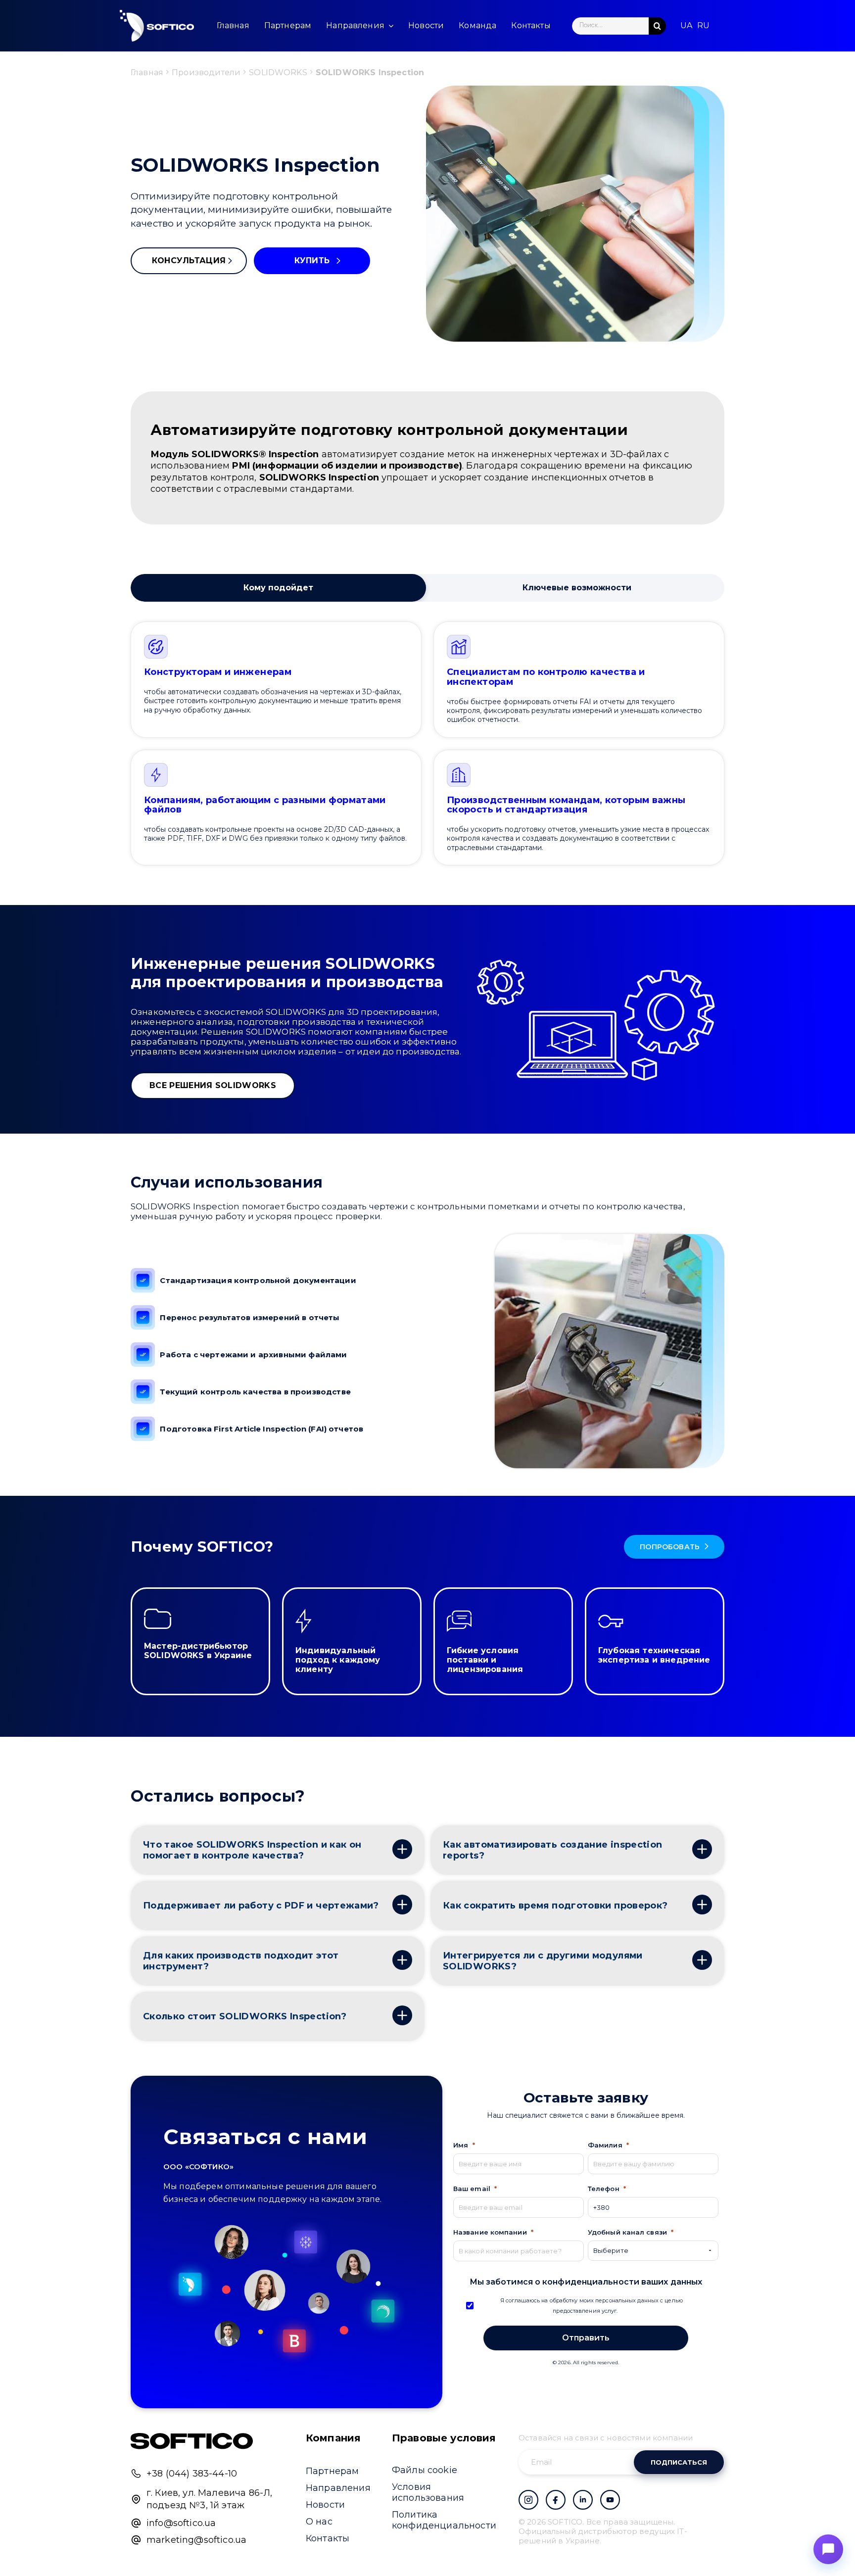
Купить (312, 261)
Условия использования (428, 2492)
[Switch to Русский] (703, 26)
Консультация (189, 261)
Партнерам (332, 2471)
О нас (319, 2522)
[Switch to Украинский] (686, 26)
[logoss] (157, 26)
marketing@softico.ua (196, 2540)
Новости (325, 2505)
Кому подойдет (278, 588)
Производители (206, 72)
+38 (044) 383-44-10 (192, 2474)
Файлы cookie (425, 2470)
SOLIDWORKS (278, 72)
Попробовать (670, 1547)
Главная (147, 72)
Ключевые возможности (577, 588)
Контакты (328, 2538)
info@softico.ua (181, 2523)
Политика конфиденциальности (444, 2520)
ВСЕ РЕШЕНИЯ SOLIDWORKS (213, 1085)
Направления (338, 2488)
